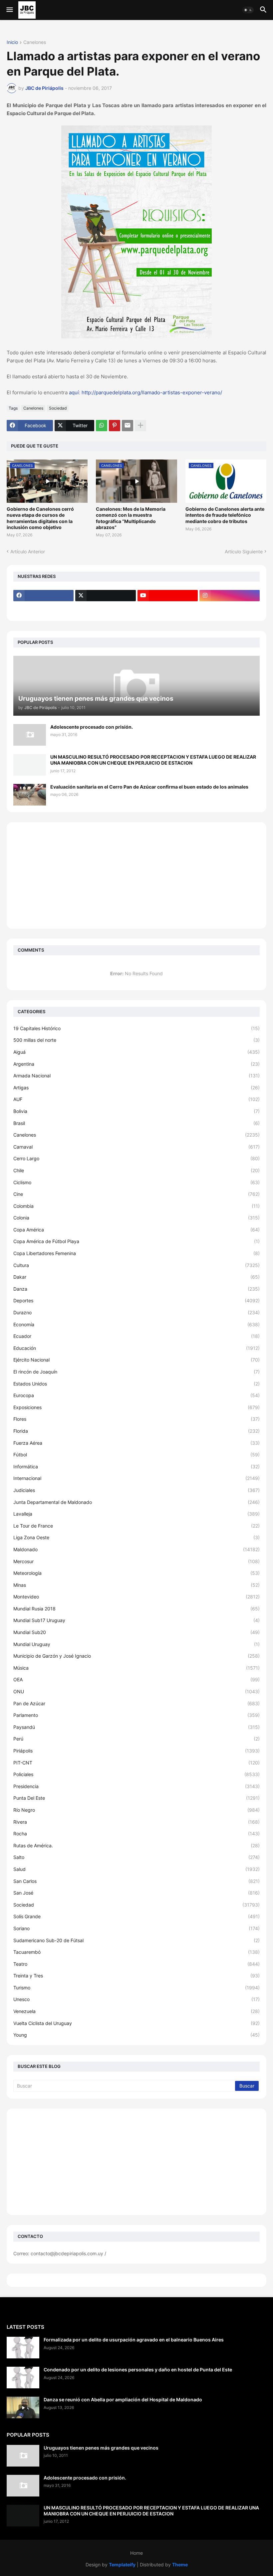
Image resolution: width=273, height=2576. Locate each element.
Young (136, 2035)
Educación (136, 1348)
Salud (136, 1869)
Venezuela (136, 2011)
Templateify (122, 2565)
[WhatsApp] (102, 426)
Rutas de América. (136, 1845)
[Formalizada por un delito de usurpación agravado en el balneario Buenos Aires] (23, 2348)
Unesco (136, 1999)
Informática (136, 1467)
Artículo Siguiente (244, 552)
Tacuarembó (136, 1952)
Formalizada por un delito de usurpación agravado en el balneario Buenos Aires (134, 2340)
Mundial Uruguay (136, 1644)
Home (136, 2553)
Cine (136, 1194)
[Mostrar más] (140, 426)
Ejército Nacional (136, 1360)
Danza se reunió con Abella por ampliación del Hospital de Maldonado (123, 2399)
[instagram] (230, 596)
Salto (136, 1857)
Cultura (136, 1265)
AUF (136, 1099)
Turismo (136, 1988)
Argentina (136, 1064)
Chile (136, 1170)
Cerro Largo (136, 1158)
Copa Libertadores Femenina (136, 1253)
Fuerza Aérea (136, 1443)
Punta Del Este (136, 1798)
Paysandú (136, 1727)
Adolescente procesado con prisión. (92, 727)
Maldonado (136, 1549)
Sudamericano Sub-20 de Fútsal (136, 1940)
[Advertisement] (136, 875)
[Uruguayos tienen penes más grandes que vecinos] (23, 2456)
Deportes (136, 1300)
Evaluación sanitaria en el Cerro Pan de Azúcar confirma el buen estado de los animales (149, 787)
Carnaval (136, 1147)
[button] (9, 10)
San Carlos (136, 1881)
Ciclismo (136, 1182)
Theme (180, 2565)
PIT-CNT (136, 1763)
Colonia (136, 1218)
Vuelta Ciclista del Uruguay (136, 2023)
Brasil (136, 1123)
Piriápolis (136, 1751)
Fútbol (136, 1455)
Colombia (136, 1206)
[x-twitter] (105, 596)
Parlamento (136, 1715)
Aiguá (136, 1052)
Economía (136, 1324)
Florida (136, 1431)
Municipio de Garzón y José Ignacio (136, 1656)
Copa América (136, 1230)
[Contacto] (105, 609)
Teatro (136, 1964)
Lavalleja (136, 1514)
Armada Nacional (136, 1076)
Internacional (136, 1478)
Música (136, 1668)
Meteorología (136, 1573)
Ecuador (136, 1336)
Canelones (35, 42)
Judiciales (136, 1490)
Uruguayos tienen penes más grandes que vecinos (101, 2448)
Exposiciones (136, 1407)
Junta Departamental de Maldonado (136, 1502)
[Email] (128, 426)
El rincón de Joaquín (136, 1372)
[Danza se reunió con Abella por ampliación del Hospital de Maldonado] (23, 2407)
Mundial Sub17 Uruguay (136, 1620)
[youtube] (168, 596)
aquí (74, 392)
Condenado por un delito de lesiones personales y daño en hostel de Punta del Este (138, 2370)
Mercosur (136, 1561)
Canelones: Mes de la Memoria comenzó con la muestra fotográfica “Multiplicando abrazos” (131, 518)
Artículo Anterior (28, 552)
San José (136, 1893)
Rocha (136, 1834)
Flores (136, 1419)
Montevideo (136, 1597)
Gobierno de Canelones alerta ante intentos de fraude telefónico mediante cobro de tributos (225, 515)
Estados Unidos (136, 1384)
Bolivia (136, 1111)
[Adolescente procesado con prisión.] (30, 735)
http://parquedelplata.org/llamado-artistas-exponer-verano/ (152, 392)
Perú (136, 1739)
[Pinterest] (115, 426)
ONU (136, 1691)
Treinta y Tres (136, 1976)
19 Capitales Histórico (136, 1028)
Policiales (136, 1774)
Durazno (136, 1312)
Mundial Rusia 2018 (136, 1609)
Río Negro (136, 1810)
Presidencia (136, 1786)
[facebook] (43, 596)
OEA (136, 1679)
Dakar (136, 1277)
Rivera (136, 1822)
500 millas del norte (136, 1040)
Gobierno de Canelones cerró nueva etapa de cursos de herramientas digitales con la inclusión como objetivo (40, 518)
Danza (136, 1289)
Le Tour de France (136, 1526)
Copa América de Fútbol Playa (136, 1241)
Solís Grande (136, 1916)
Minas (136, 1585)
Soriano (136, 1928)
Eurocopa (136, 1395)
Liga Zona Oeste (136, 1537)
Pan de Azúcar (136, 1703)
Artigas (136, 1088)
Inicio (12, 42)
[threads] (43, 609)
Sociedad (58, 408)
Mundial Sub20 (136, 1632)
